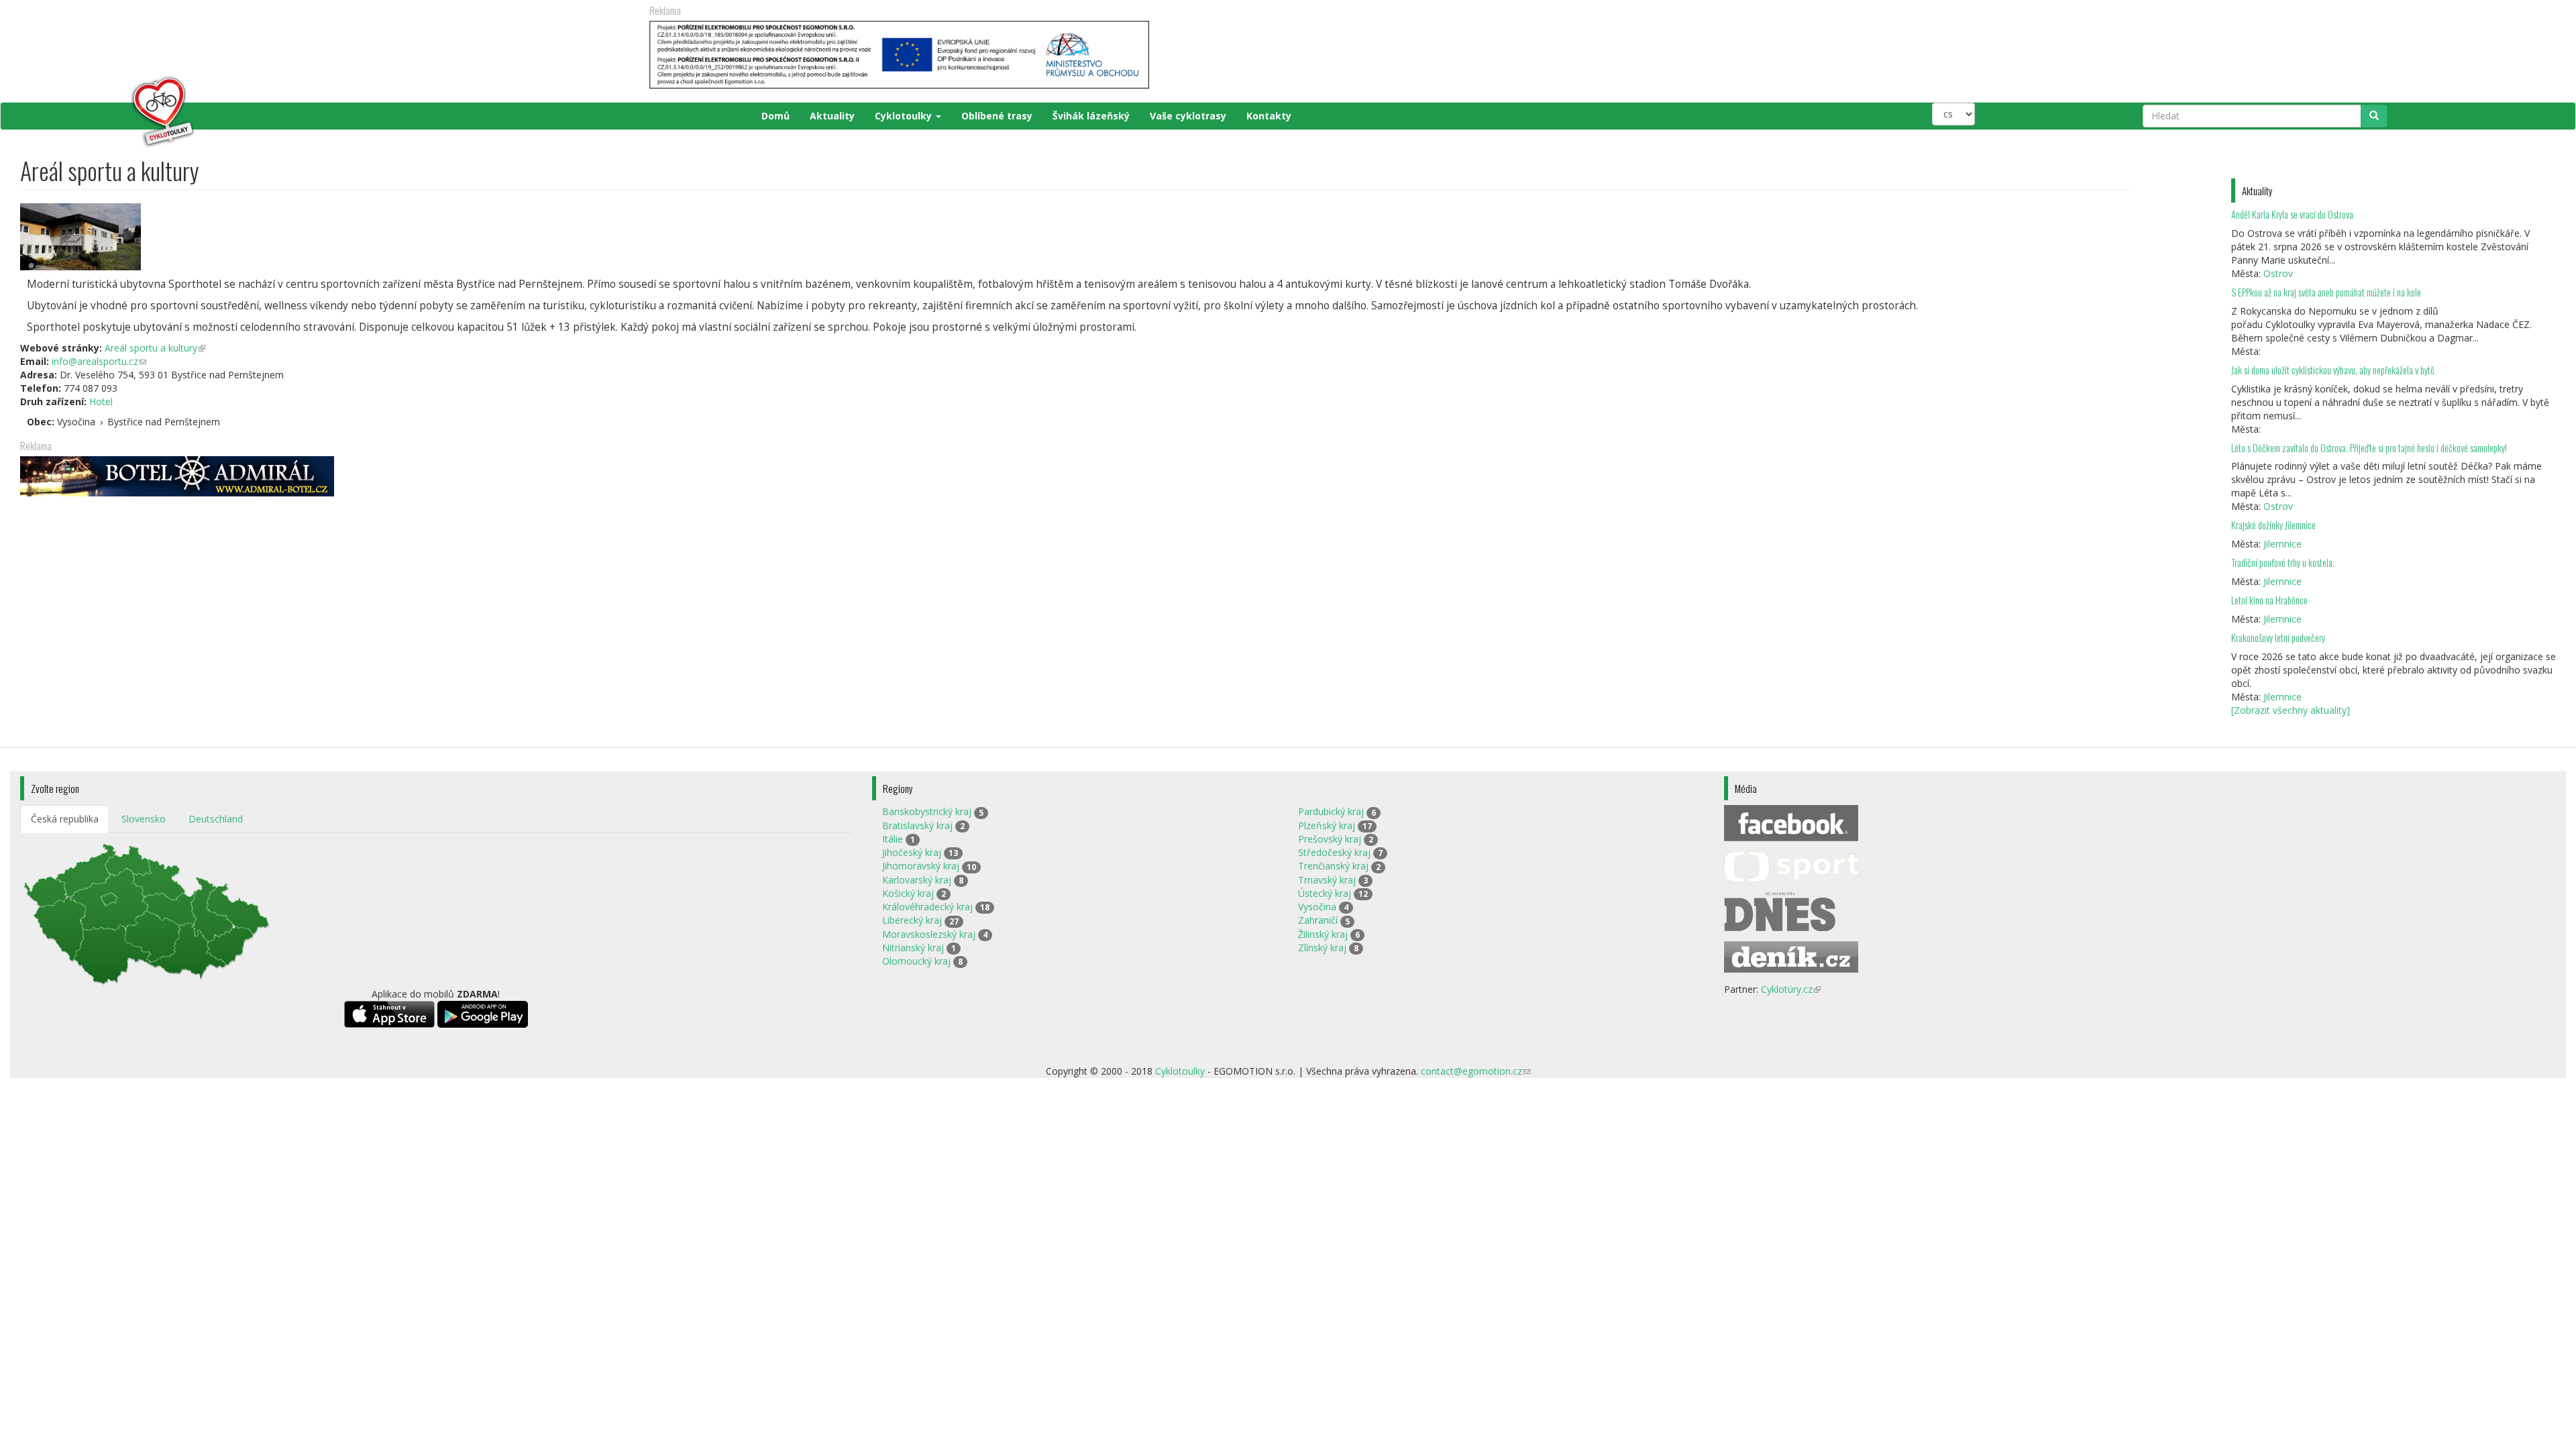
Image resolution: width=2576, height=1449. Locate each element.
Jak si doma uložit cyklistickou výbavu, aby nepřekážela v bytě (2333, 370)
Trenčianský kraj (1333, 866)
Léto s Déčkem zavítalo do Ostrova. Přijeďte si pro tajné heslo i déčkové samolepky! (2369, 448)
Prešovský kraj (1330, 839)
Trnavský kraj (1327, 880)
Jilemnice (2283, 544)
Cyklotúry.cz (1791, 989)
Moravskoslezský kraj (929, 934)
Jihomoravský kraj (921, 866)
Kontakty (1269, 116)
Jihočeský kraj (912, 852)
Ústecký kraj (1325, 893)
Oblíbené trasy (997, 116)
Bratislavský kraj (917, 825)
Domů (775, 116)
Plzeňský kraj (1327, 825)
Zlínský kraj (1322, 948)
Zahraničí (1318, 920)
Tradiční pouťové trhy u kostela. (2283, 562)
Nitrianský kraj (913, 948)
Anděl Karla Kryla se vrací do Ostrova (2292, 214)
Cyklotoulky (905, 116)
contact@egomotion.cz (1475, 1071)
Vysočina (1317, 907)
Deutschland (216, 819)
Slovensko (144, 819)
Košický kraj (908, 893)
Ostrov (2278, 273)
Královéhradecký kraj (927, 907)
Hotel (101, 401)
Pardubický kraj (1331, 811)
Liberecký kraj (912, 920)
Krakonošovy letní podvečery (2278, 638)
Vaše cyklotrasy (1188, 116)
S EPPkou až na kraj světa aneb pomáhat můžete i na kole (2327, 292)
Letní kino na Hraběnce (2269, 600)
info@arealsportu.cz (99, 361)
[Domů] (108, 112)
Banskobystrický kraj (927, 811)
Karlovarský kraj (917, 880)
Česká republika (65, 819)
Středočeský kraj (1334, 852)
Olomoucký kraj (916, 961)
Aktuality (832, 116)
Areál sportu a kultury (155, 348)
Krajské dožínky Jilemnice (2273, 525)
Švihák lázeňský (1091, 116)
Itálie (893, 839)
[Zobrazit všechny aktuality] (2291, 710)
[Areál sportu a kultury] (1075, 237)
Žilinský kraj (1323, 934)
